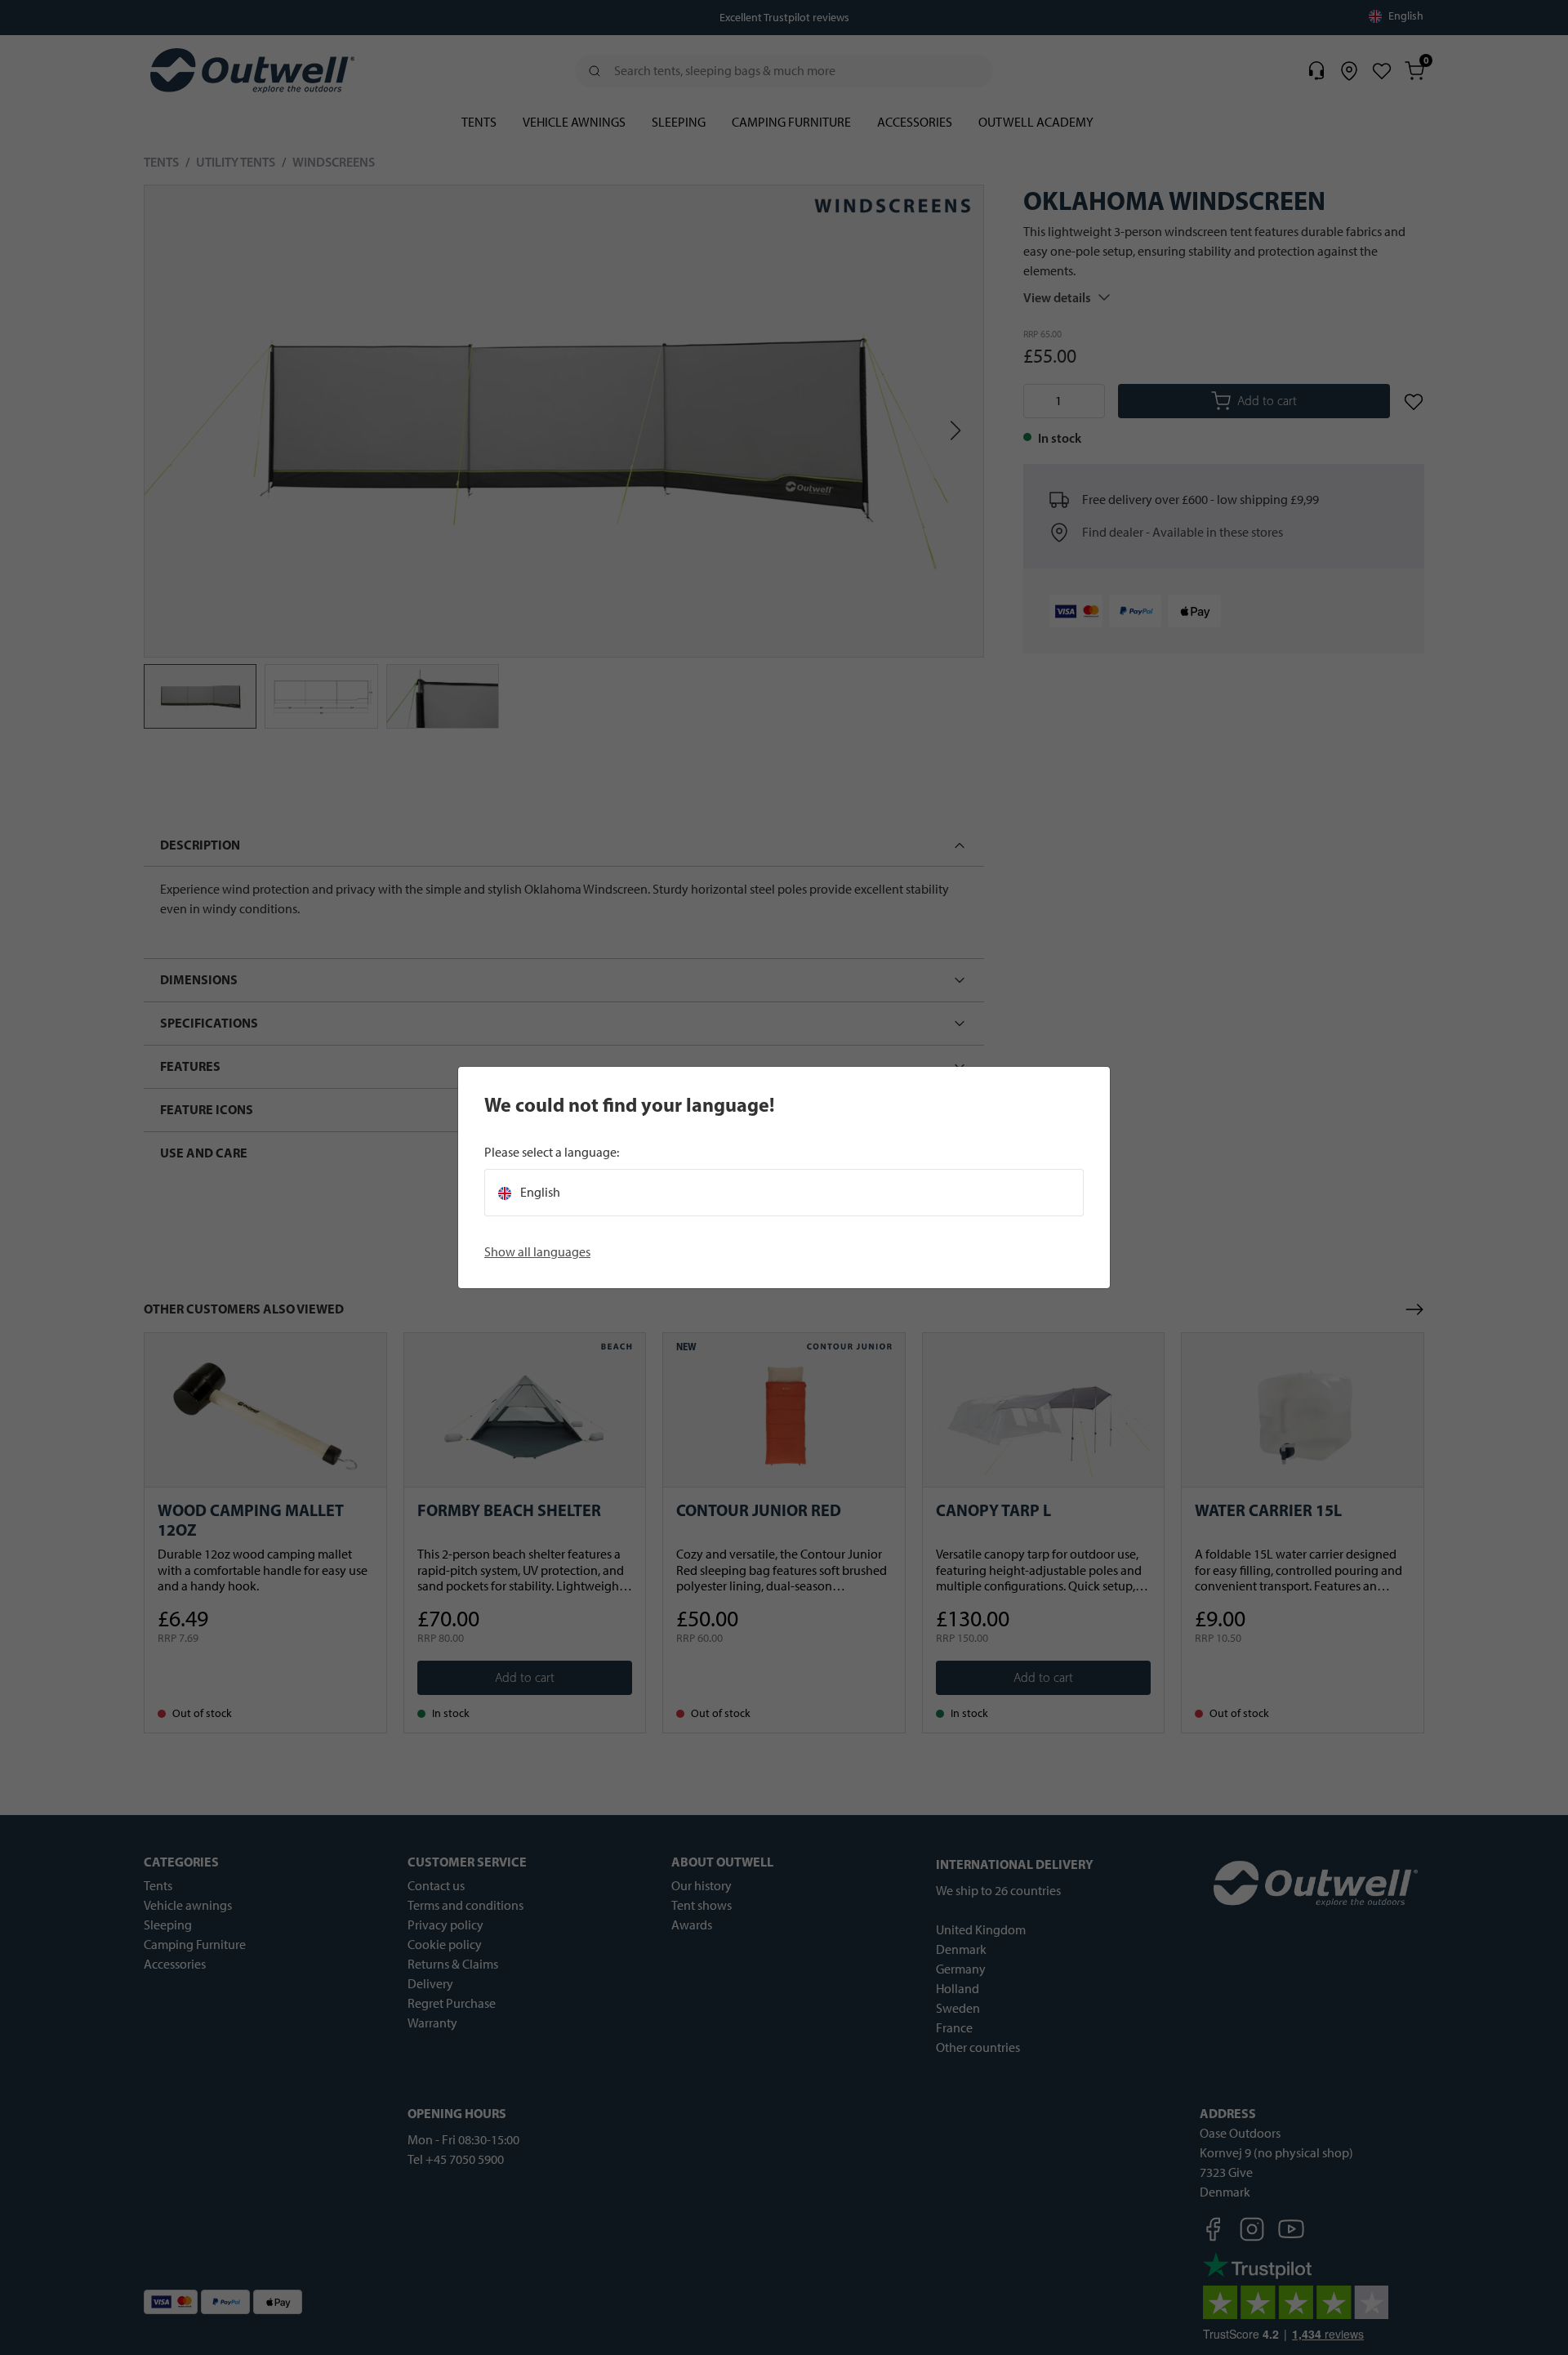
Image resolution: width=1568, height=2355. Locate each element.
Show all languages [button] (537, 1252)
